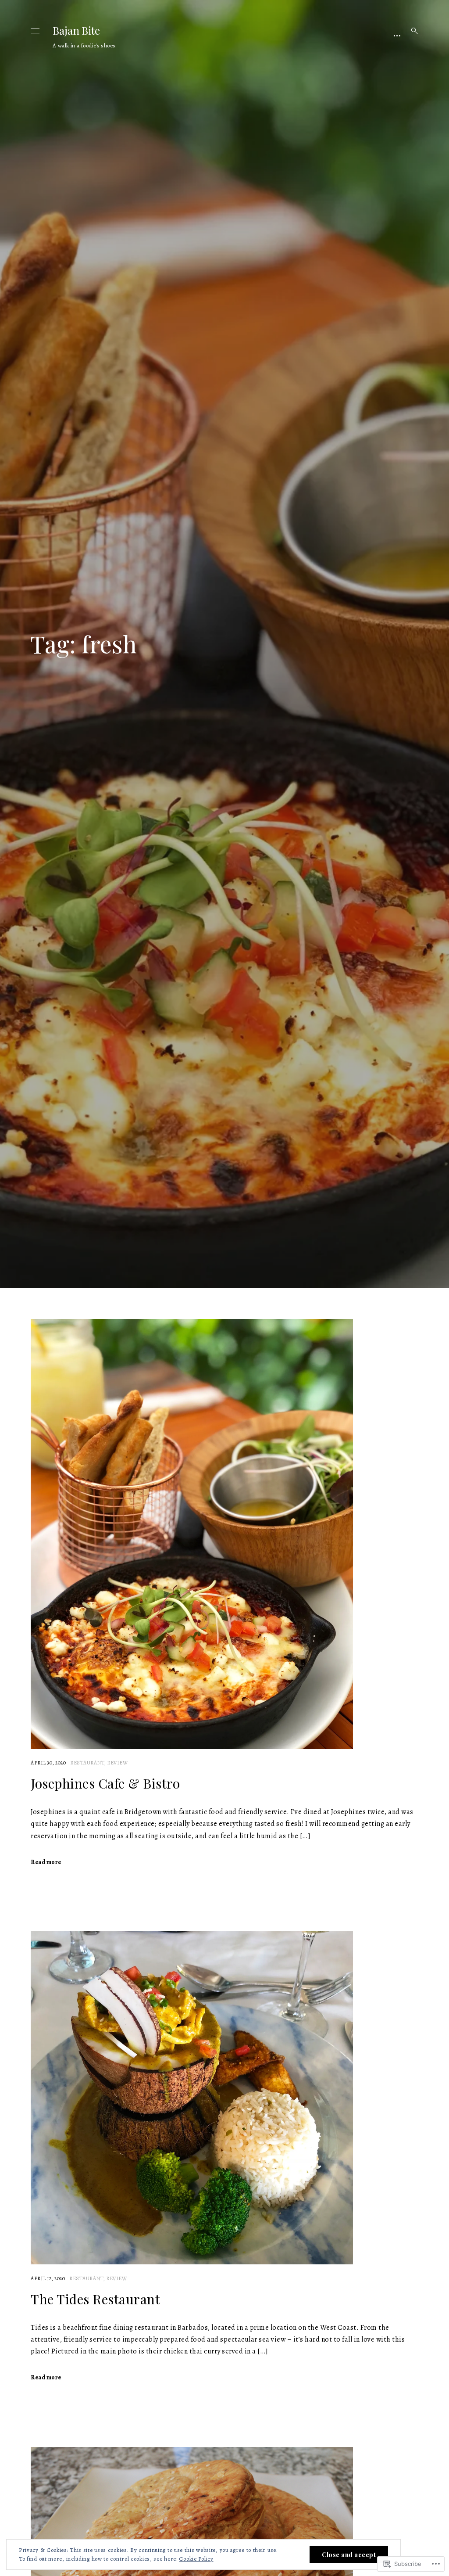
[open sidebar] (397, 35)
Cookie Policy (196, 2559)
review (117, 1763)
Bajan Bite (76, 30)
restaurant (87, 1763)
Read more (46, 1862)
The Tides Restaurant (95, 2299)
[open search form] (412, 31)
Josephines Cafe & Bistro (105, 1783)
